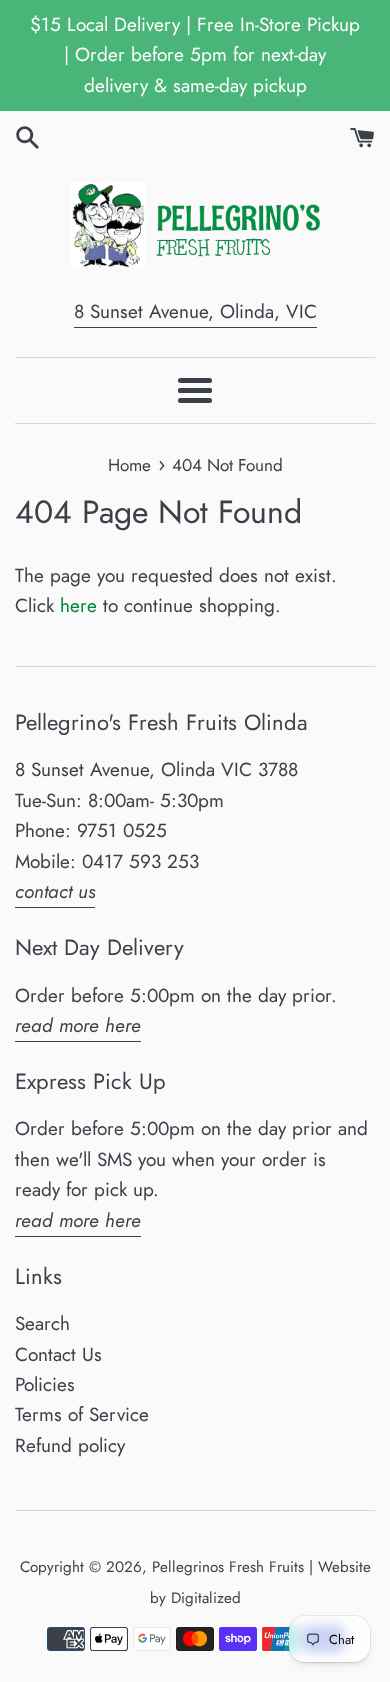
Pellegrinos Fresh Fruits (228, 1567)
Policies (45, 1384)
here (78, 605)
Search (42, 1323)
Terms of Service (82, 1414)
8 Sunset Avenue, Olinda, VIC (195, 311)
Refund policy (70, 1445)
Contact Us (58, 1354)
